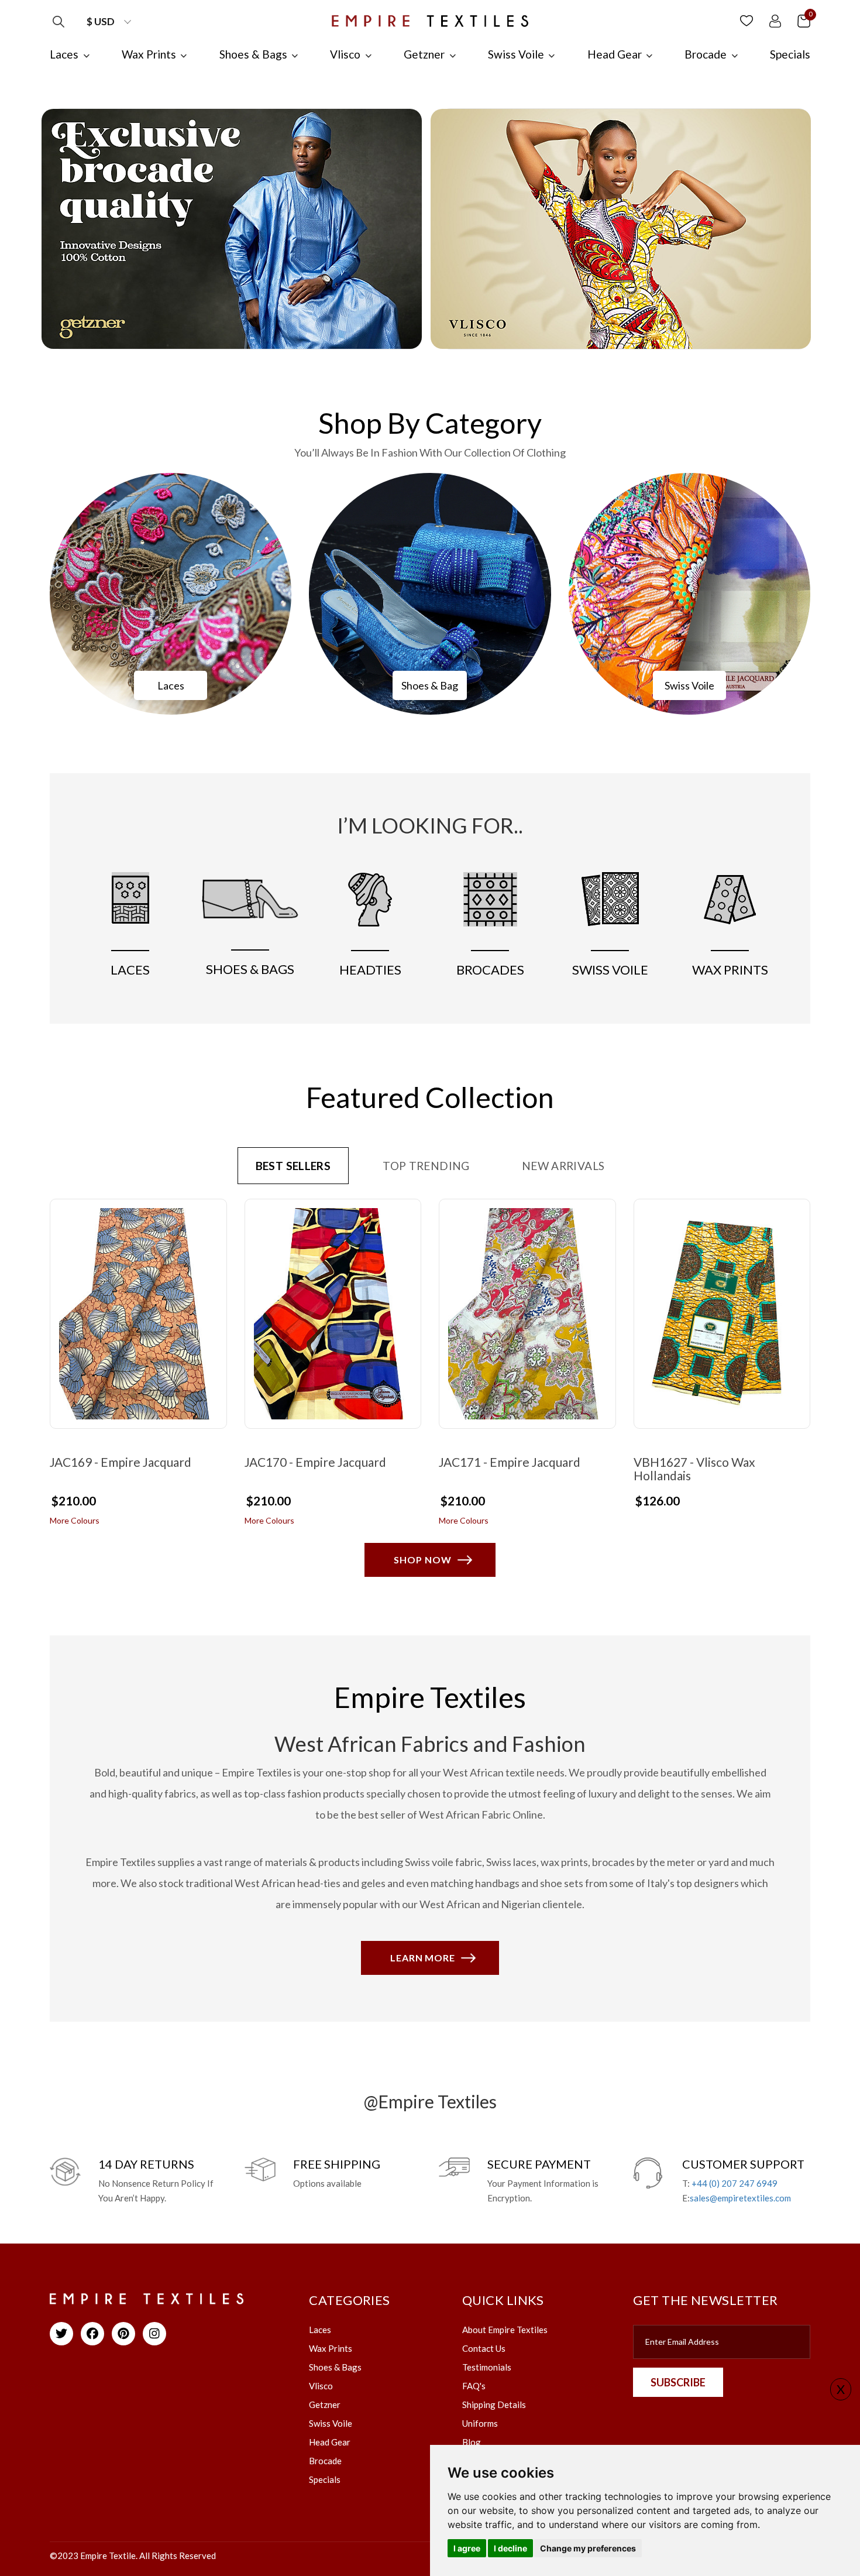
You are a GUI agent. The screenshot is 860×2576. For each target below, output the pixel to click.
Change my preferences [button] (588, 2548)
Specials (325, 2479)
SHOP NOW (423, 1560)
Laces (171, 685)
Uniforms (480, 2423)
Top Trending (426, 1166)
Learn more (423, 1958)
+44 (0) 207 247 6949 (735, 2183)
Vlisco (321, 2386)
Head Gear (330, 2442)
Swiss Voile (689, 685)
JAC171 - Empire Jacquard (510, 1462)
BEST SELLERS (293, 1166)
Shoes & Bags (335, 2367)
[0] (804, 20)
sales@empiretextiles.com (740, 2198)
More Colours (75, 1520)
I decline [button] (510, 2548)
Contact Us (484, 2348)
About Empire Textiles (505, 2330)
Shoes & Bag (430, 685)
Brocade (325, 2461)
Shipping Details (494, 2405)
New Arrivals (563, 1166)
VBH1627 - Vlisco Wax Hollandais (694, 1469)
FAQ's (474, 2386)
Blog (472, 2442)
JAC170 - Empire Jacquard (315, 1462)
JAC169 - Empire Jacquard (121, 1462)
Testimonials (487, 2367)
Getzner (325, 2405)
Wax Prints (331, 2348)
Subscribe (678, 2382)
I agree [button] (467, 2548)
